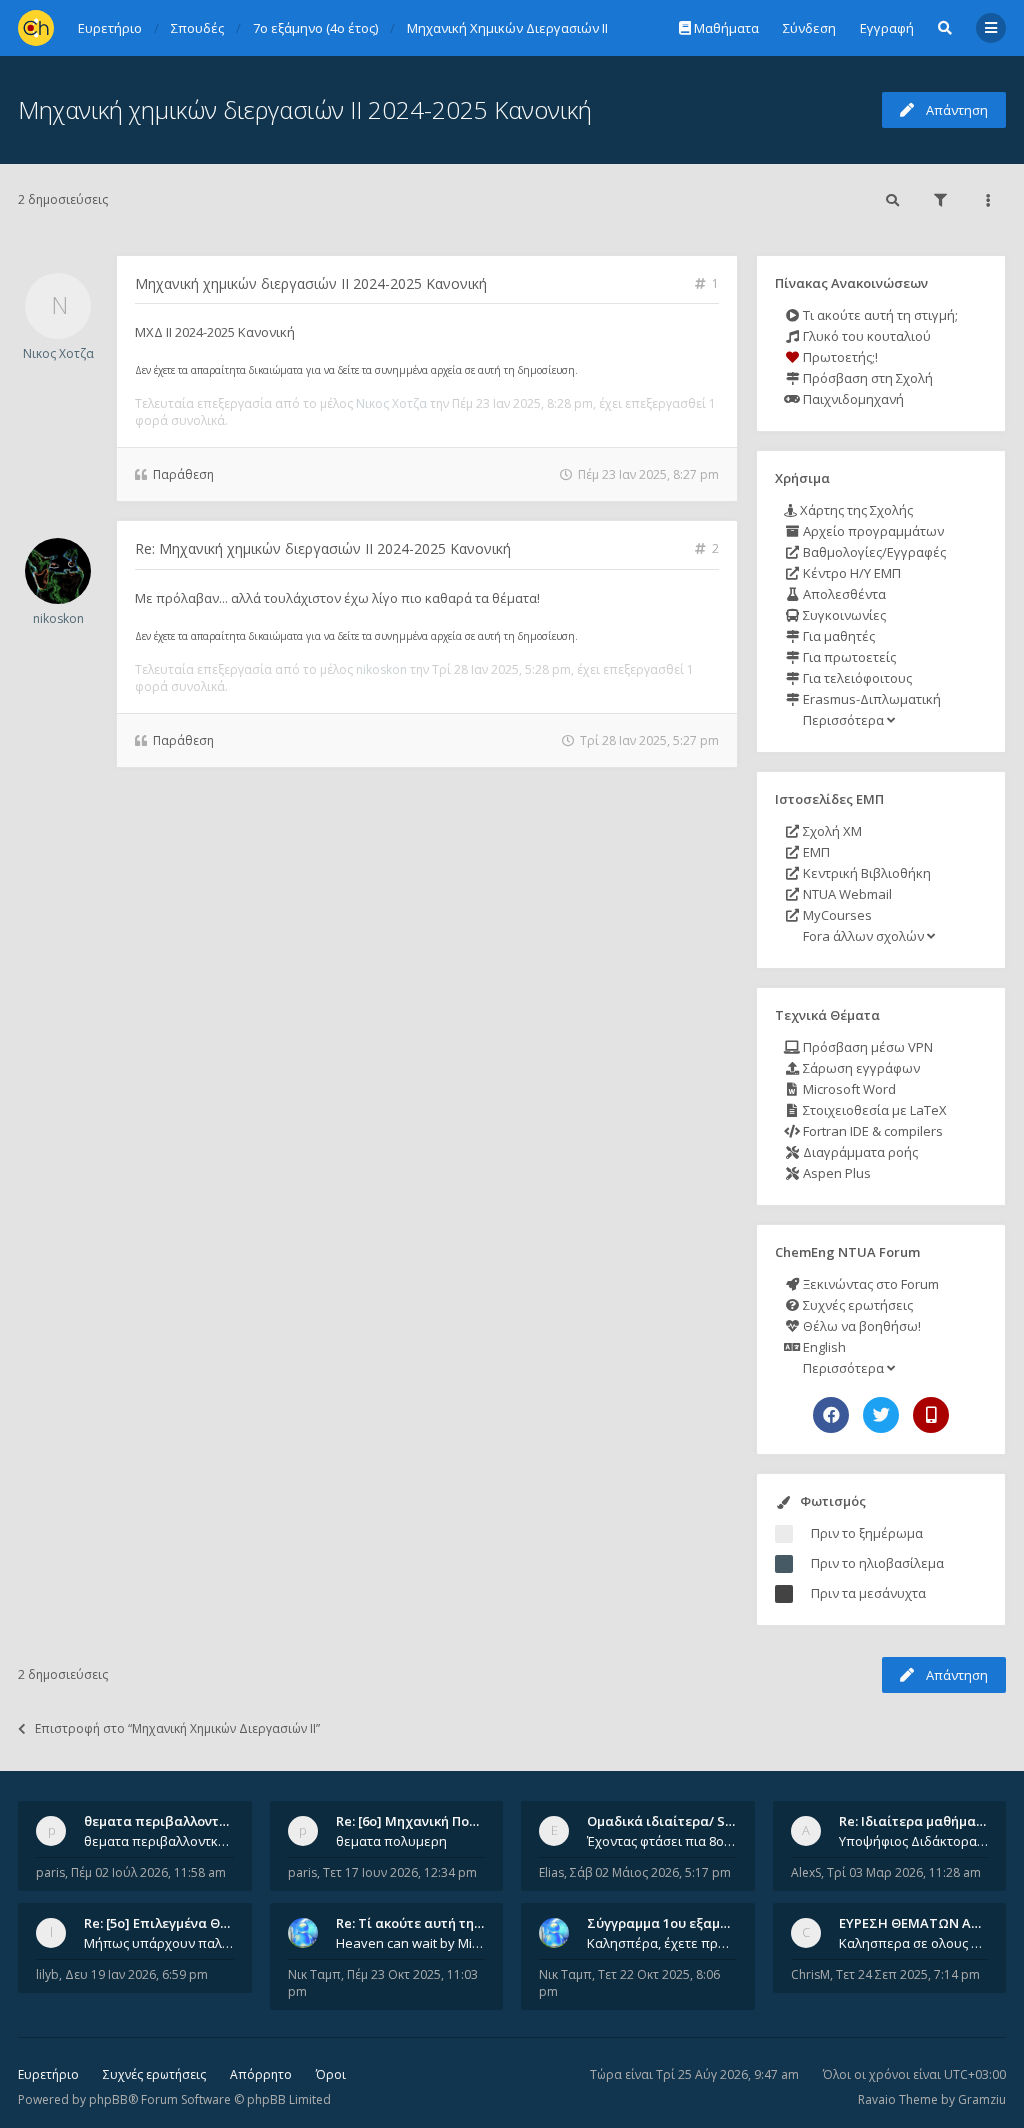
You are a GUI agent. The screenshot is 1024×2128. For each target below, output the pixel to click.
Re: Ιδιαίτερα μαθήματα (915, 1821)
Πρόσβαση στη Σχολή (866, 378)
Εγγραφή (887, 28)
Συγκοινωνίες (843, 615)
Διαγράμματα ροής (859, 1152)
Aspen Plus (835, 1173)
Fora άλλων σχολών (863, 936)
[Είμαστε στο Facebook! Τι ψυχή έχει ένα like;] (831, 1415)
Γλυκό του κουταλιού (865, 336)
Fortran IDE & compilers (871, 1131)
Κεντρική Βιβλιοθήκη (865, 873)
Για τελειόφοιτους (856, 678)
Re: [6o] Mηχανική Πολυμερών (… (439, 1821)
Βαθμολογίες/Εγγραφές (873, 552)
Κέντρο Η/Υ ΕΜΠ (850, 573)
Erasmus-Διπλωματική (870, 699)
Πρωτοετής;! (839, 357)
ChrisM (810, 1974)
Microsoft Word (848, 1089)
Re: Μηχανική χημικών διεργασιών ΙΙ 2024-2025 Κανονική (323, 548)
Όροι (331, 2074)
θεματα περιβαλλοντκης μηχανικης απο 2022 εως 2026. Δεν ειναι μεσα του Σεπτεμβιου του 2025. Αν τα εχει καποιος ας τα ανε (159, 1841)
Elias (551, 1872)
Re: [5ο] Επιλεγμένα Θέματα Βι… (185, 1923)
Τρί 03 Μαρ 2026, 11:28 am (904, 1872)
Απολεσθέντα (843, 594)
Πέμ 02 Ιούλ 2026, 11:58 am (148, 1872)
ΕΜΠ (815, 852)
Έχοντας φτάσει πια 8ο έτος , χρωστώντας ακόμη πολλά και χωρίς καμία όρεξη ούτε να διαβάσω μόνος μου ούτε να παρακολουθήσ (662, 1841)
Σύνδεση (809, 28)
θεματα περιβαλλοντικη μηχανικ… (194, 1821)
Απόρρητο (261, 2074)
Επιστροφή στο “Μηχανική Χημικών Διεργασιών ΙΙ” (177, 1728)
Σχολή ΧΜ (831, 831)
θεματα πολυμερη (391, 1841)
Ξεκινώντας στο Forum (869, 1284)
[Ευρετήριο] (36, 28)
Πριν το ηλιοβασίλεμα (877, 1563)
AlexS (806, 1872)
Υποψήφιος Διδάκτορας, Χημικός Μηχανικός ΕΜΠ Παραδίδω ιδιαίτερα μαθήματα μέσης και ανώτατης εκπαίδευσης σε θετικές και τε (914, 1841)
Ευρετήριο (48, 2074)
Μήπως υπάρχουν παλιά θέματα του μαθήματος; (159, 1943)
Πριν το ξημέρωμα (867, 1533)
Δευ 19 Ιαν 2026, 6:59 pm (136, 1974)
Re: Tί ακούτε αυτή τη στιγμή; (430, 1923)
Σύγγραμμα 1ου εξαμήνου (669, 1923)
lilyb (47, 1974)
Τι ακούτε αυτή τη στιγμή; (879, 315)
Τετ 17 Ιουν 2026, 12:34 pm (400, 1872)
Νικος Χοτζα (58, 353)
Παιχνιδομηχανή (852, 399)
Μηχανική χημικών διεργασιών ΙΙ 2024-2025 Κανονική (305, 109)
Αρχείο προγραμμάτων (872, 531)
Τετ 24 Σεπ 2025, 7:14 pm (908, 1974)
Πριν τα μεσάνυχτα (868, 1593)
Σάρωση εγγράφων (860, 1068)
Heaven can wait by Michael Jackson (411, 1943)
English (823, 1347)
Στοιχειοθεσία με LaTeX (873, 1110)
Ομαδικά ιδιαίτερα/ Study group (691, 1821)
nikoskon (58, 618)
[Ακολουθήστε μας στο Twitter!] (881, 1415)
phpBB (108, 2099)
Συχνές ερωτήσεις (856, 1305)
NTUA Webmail (846, 894)
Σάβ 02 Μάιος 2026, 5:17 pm (650, 1872)
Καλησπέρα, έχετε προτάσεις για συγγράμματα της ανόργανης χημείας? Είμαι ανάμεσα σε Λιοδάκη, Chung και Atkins (662, 1943)
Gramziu (982, 2099)
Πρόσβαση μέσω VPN (866, 1047)
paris (50, 1872)
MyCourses (836, 915)
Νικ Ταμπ (314, 1974)
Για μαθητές (837, 636)
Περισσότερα (843, 720)
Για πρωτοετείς (848, 657)
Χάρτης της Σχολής (855, 510)
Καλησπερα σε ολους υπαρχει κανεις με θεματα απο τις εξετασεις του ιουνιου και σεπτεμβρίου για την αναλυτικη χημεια (914, 1943)
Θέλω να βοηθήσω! (860, 1326)
